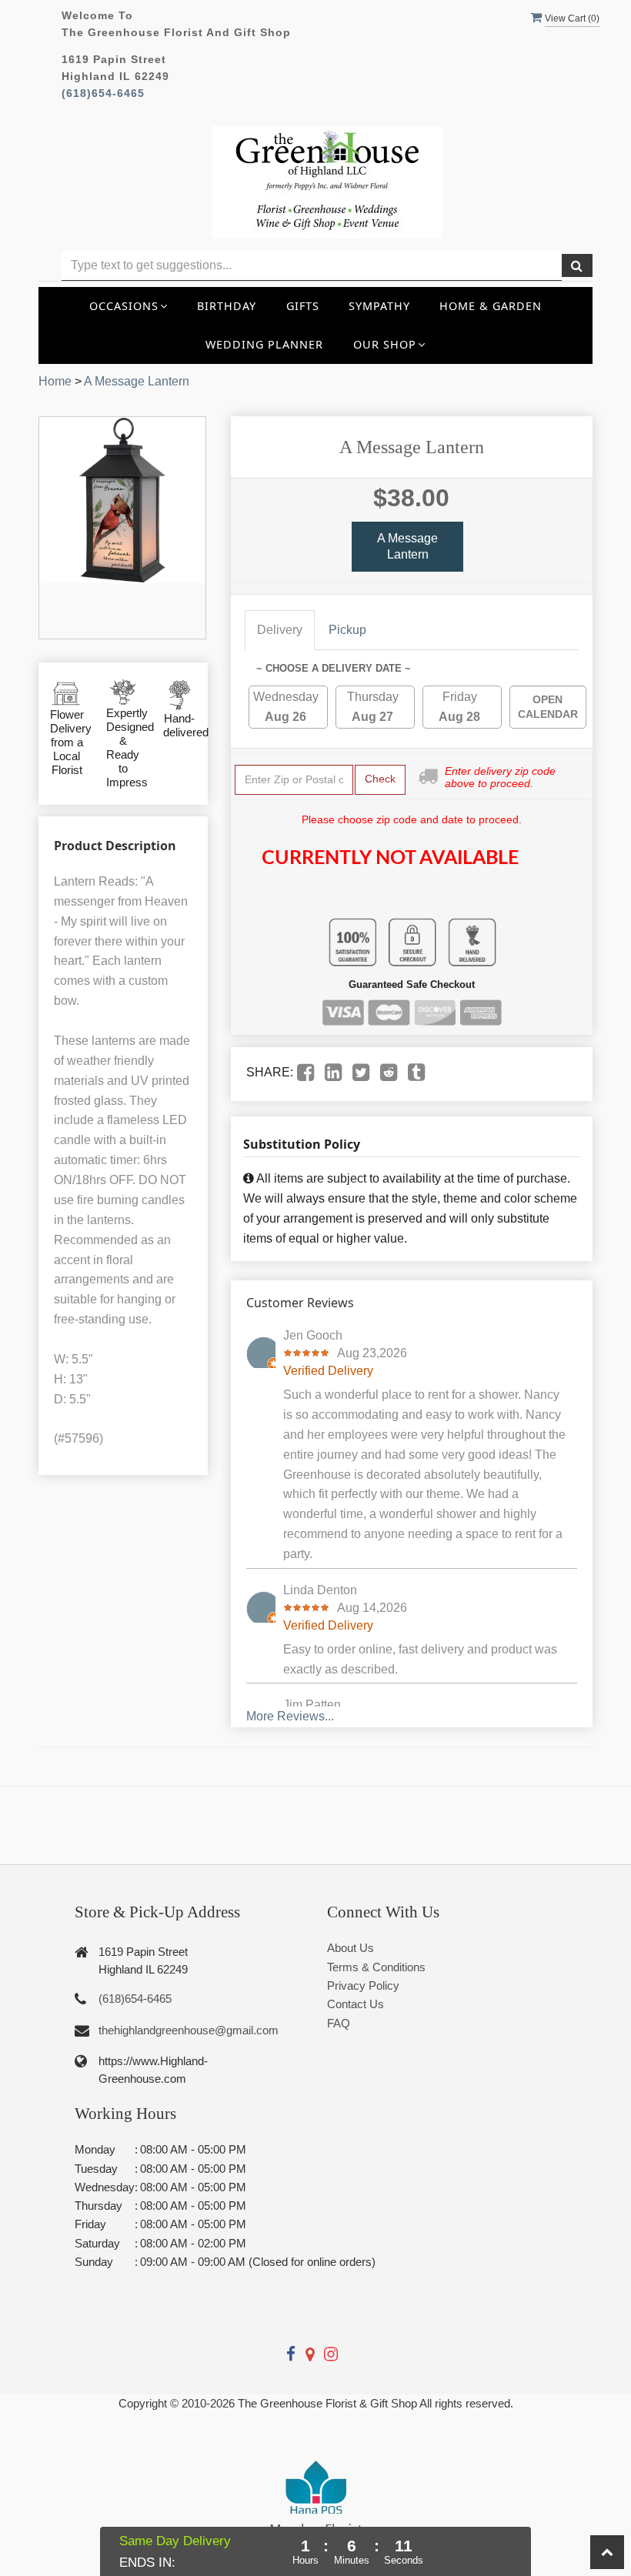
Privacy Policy (363, 1985)
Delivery (280, 630)
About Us (351, 1948)
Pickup (347, 630)
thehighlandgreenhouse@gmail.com (189, 2030)
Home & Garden (491, 306)
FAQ (339, 2023)
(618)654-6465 (103, 93)
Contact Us (356, 2004)
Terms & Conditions (376, 1967)
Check (380, 779)
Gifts (303, 306)
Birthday (227, 306)
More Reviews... (290, 1716)
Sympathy (379, 306)
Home (55, 381)
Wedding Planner (264, 344)
